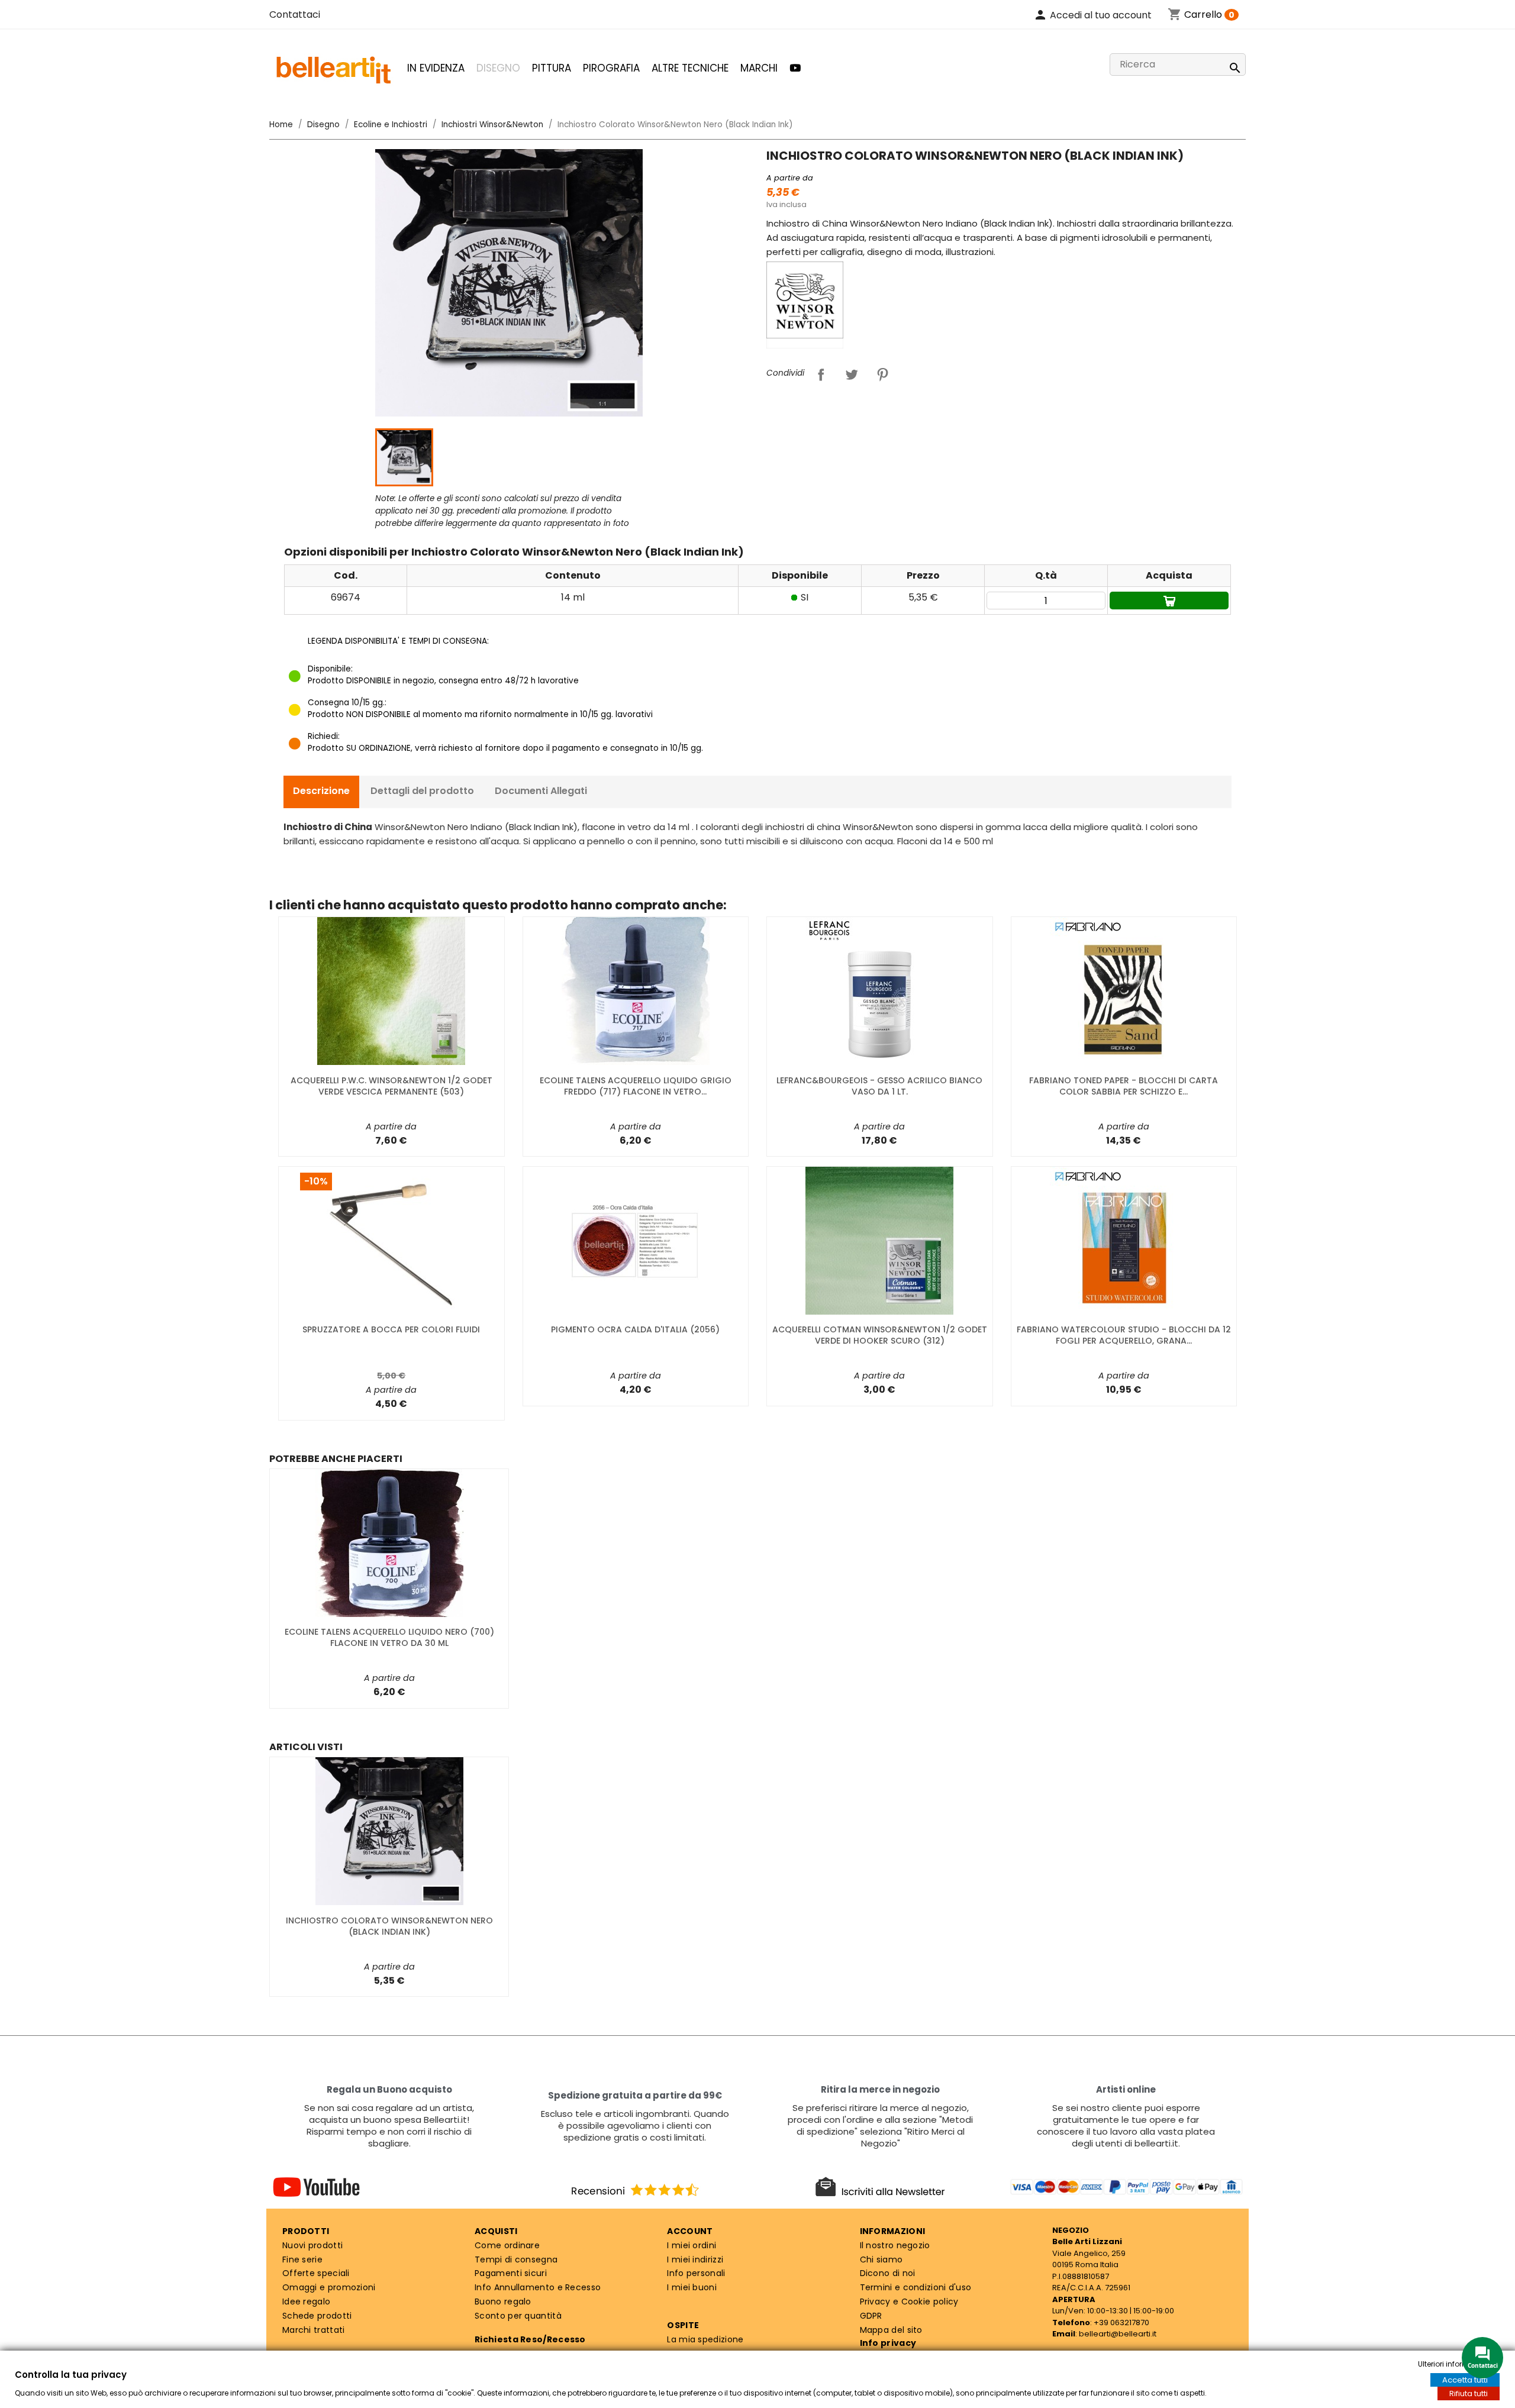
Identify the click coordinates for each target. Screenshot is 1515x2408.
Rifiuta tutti (1469, 2394)
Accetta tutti (1465, 2380)
